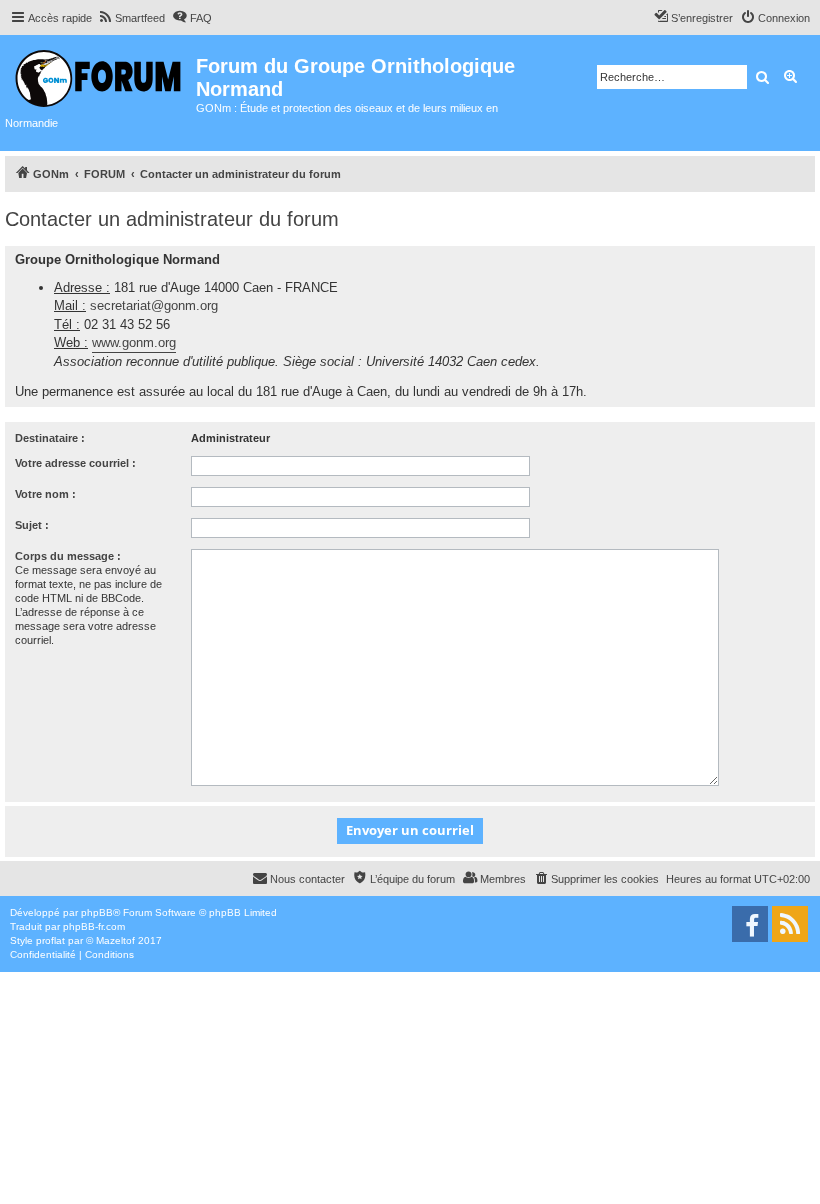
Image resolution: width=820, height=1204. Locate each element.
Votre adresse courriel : (75, 463)
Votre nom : (45, 494)
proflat (50, 940)
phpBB (97, 912)
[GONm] (100, 75)
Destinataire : (50, 438)
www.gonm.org (134, 342)
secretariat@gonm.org (154, 305)
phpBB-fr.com (94, 926)
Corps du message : (68, 556)
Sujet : (32, 525)
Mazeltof (115, 940)
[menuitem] (131, 18)
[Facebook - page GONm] (750, 924)
